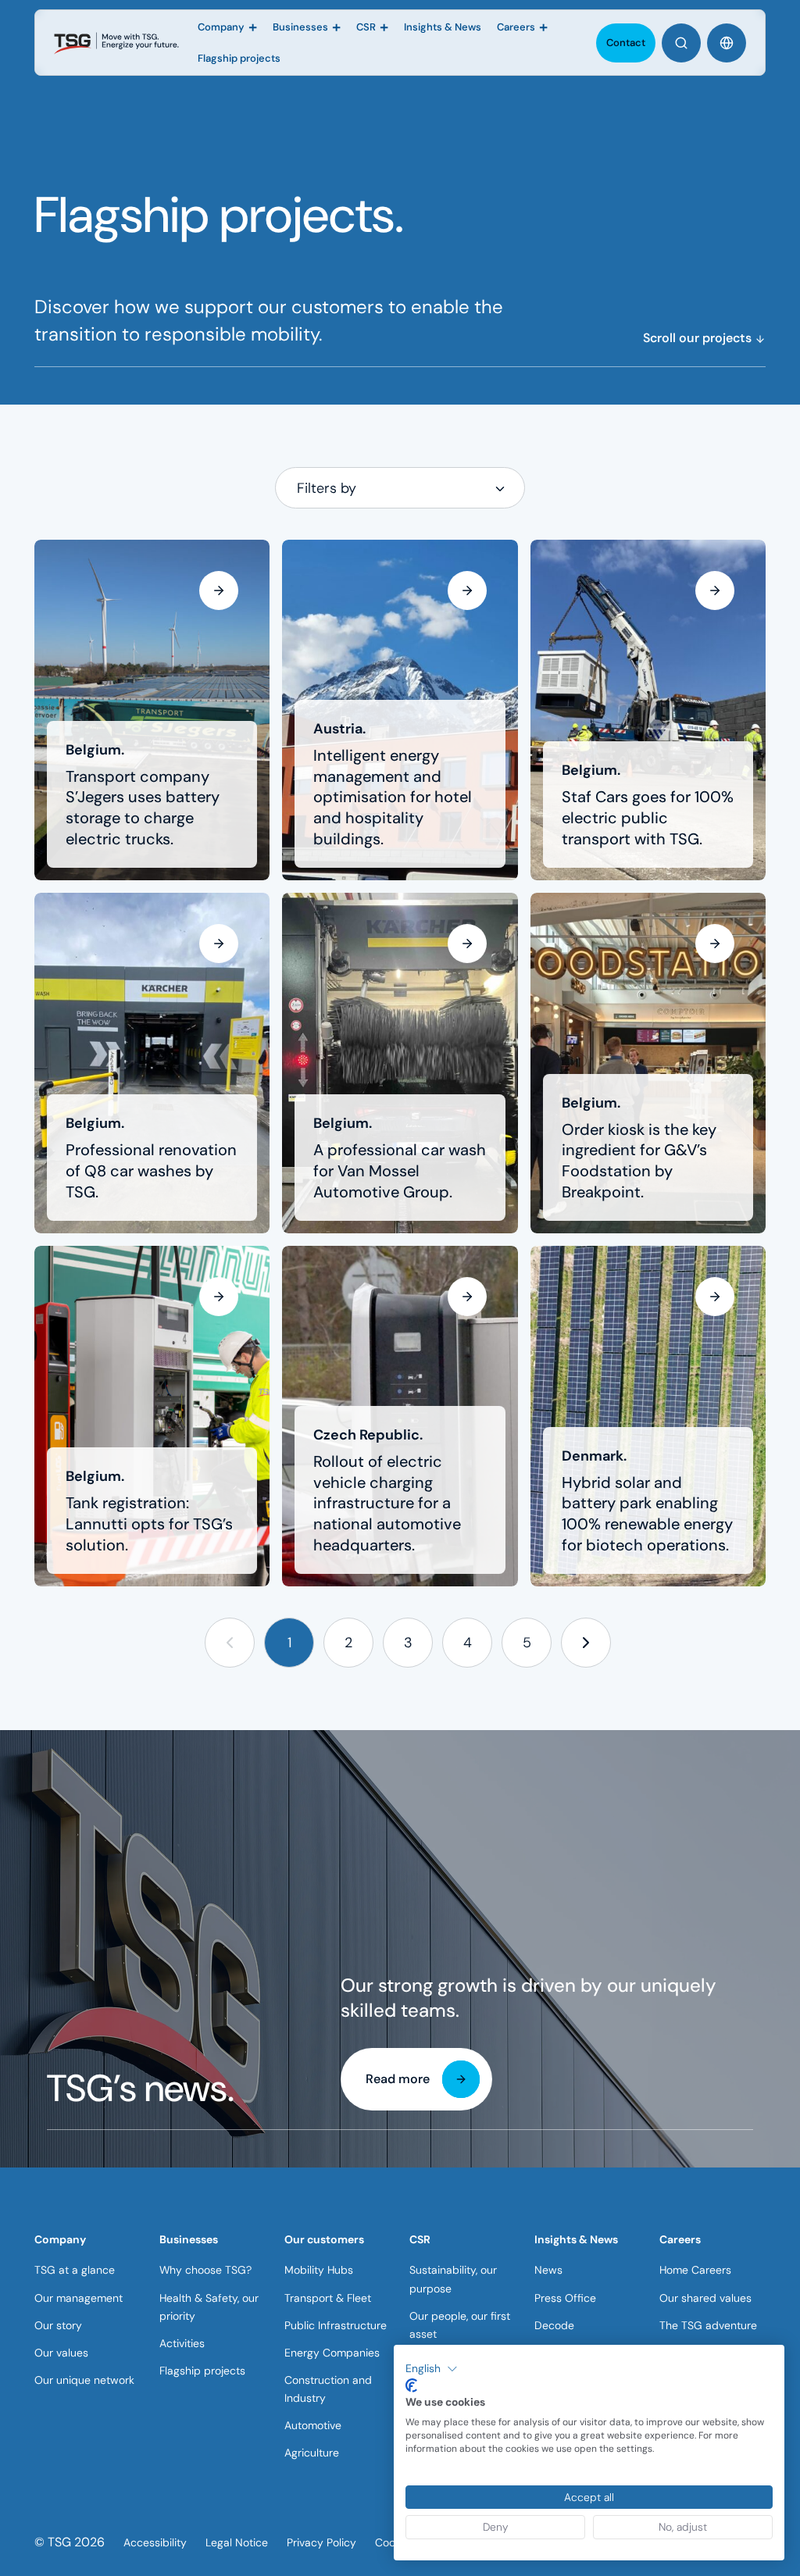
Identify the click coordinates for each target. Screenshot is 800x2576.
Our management (79, 2298)
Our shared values (705, 2298)
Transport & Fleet (328, 2298)
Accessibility (155, 2542)
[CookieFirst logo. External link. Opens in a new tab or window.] (411, 2385)
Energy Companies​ (332, 2353)
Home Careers (695, 2270)
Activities (182, 2343)
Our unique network (84, 2380)
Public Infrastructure (336, 2325)
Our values (61, 2353)
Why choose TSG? (205, 2270)
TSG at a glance (75, 2270)
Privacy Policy (321, 2542)
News (548, 2270)
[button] (230, 1643)
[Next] (586, 1643)
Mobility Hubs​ (319, 2270)
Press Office (565, 2298)
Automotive (313, 2425)
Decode (554, 2325)
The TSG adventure (708, 2325)
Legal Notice (237, 2542)
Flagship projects (202, 2371)
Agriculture (312, 2453)
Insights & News (576, 2239)
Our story (58, 2325)
